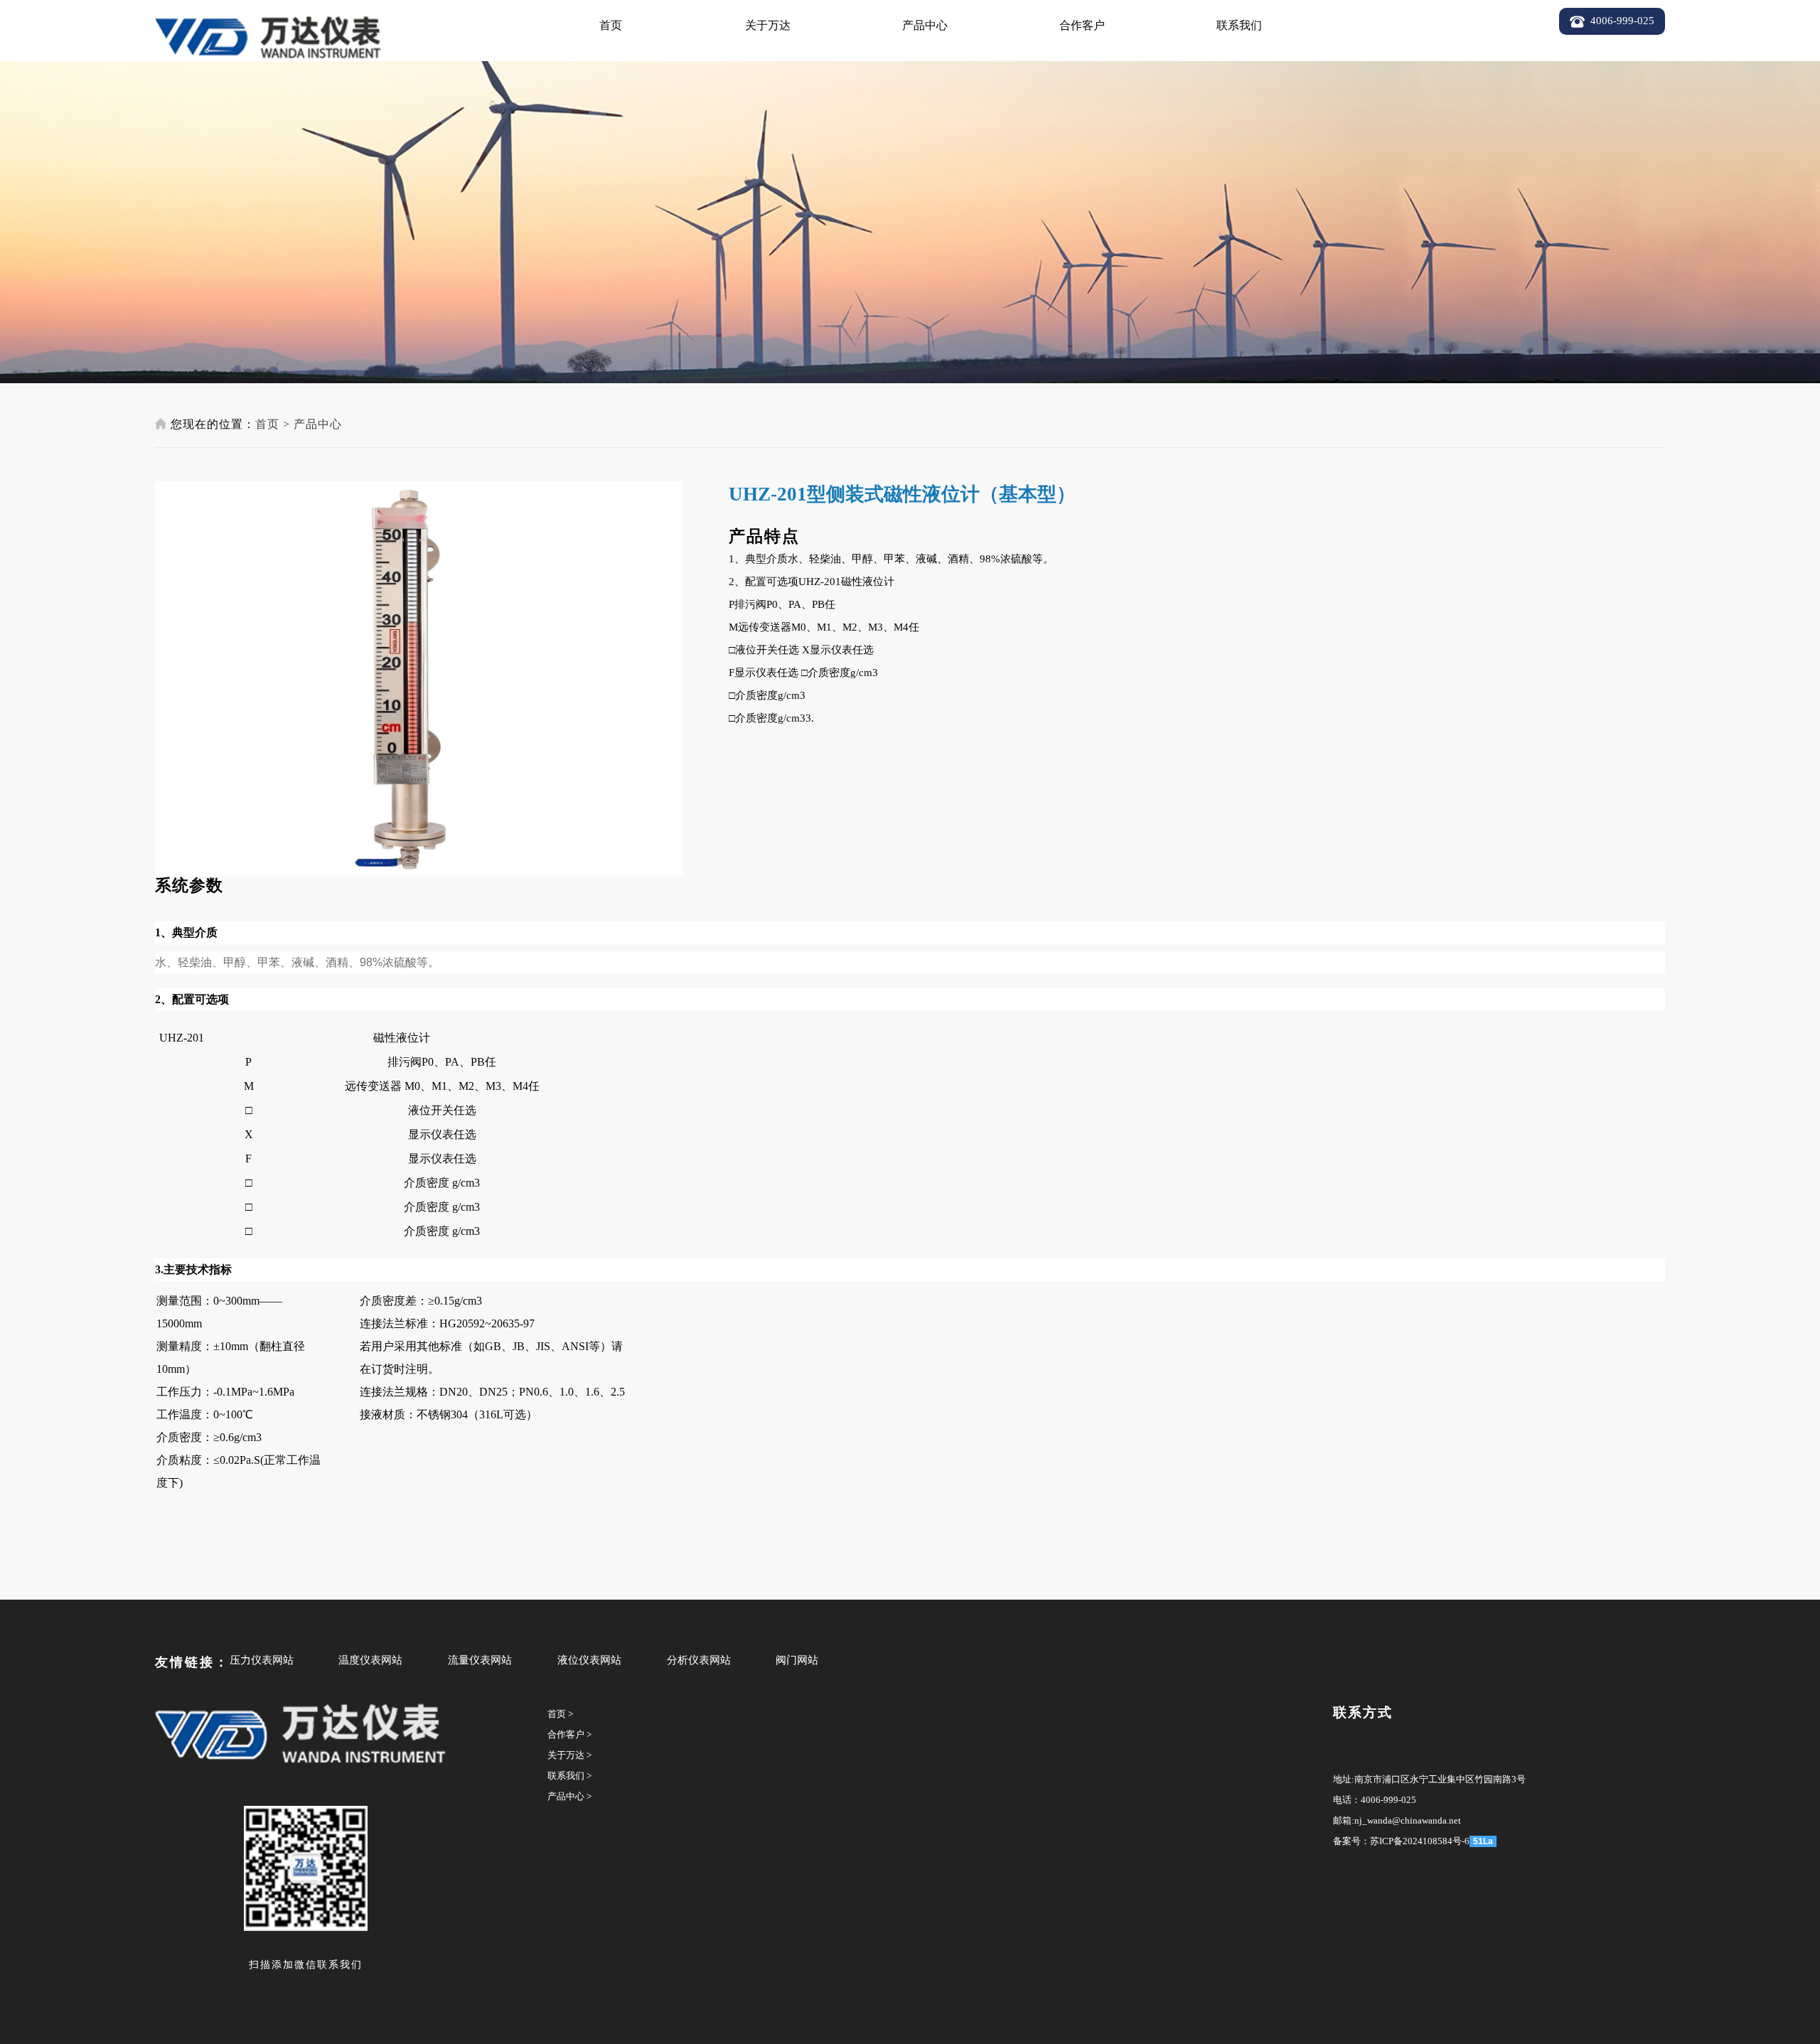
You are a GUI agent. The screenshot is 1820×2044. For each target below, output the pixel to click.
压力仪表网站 (262, 1660)
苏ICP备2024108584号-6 (1420, 1841)
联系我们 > (569, 1776)
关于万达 (768, 25)
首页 (611, 25)
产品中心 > (569, 1796)
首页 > (560, 1714)
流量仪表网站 (480, 1660)
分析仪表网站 (699, 1660)
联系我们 (1239, 25)
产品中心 (925, 25)
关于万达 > (569, 1755)
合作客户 (1082, 25)
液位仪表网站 (589, 1660)
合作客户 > (569, 1734)
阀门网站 (797, 1660)
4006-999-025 (1388, 1800)
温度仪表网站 (370, 1660)
